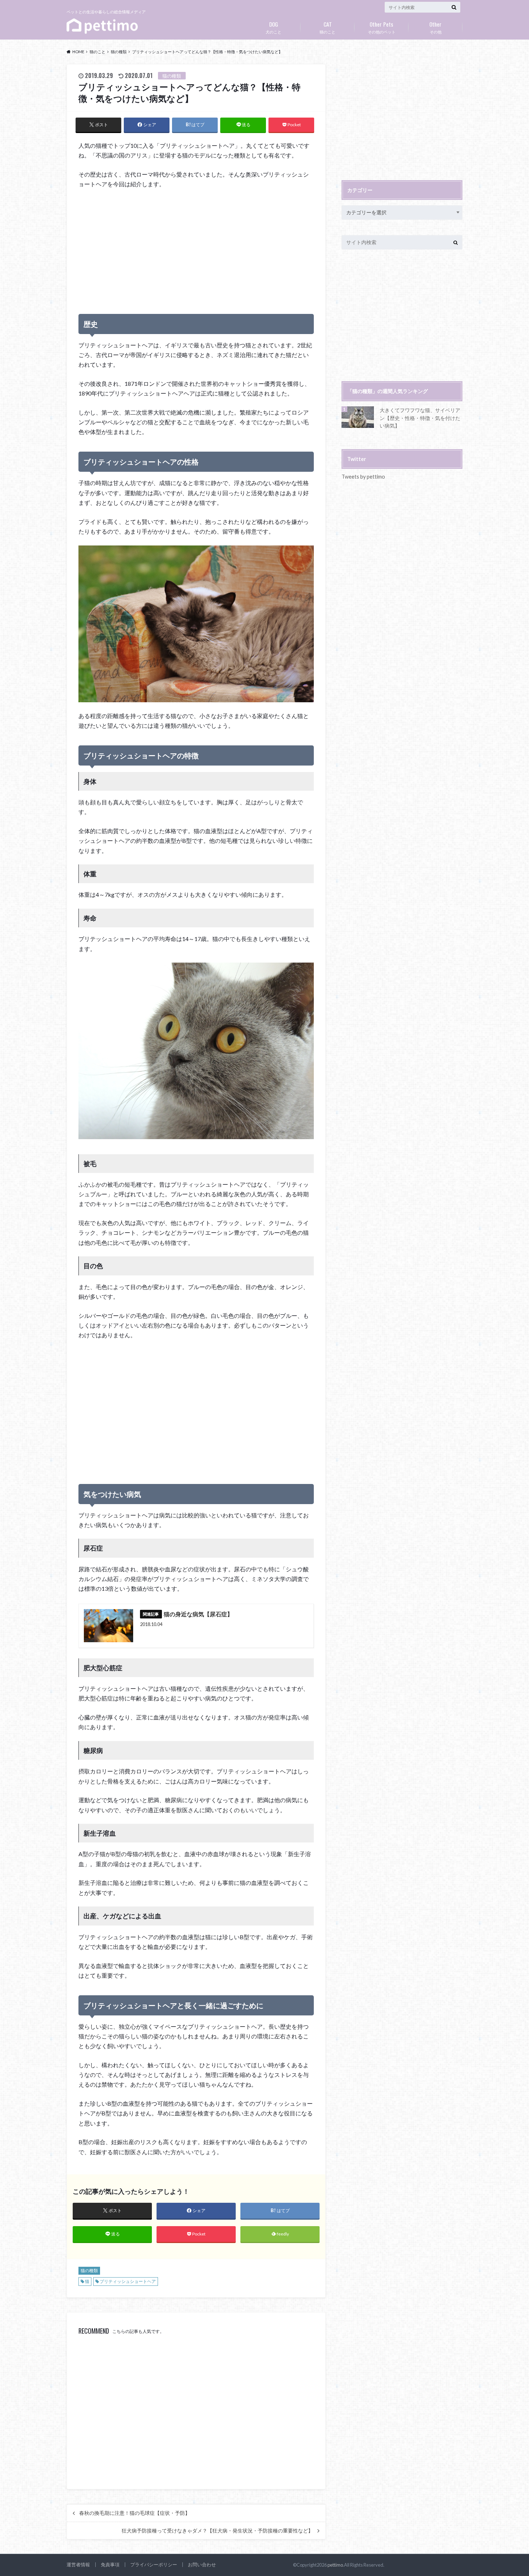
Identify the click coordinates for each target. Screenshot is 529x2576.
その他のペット (382, 27)
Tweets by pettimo (363, 477)
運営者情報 (78, 2564)
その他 (435, 27)
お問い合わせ (202, 2564)
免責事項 (110, 2564)
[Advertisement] (196, 248)
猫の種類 (89, 2271)
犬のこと (273, 27)
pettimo (335, 2565)
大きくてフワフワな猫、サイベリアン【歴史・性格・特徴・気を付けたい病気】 (420, 418)
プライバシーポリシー (154, 2564)
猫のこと (327, 27)
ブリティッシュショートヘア (128, 2281)
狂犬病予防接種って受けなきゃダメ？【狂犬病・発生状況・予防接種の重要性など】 (217, 2531)
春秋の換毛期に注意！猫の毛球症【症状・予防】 (135, 2513)
